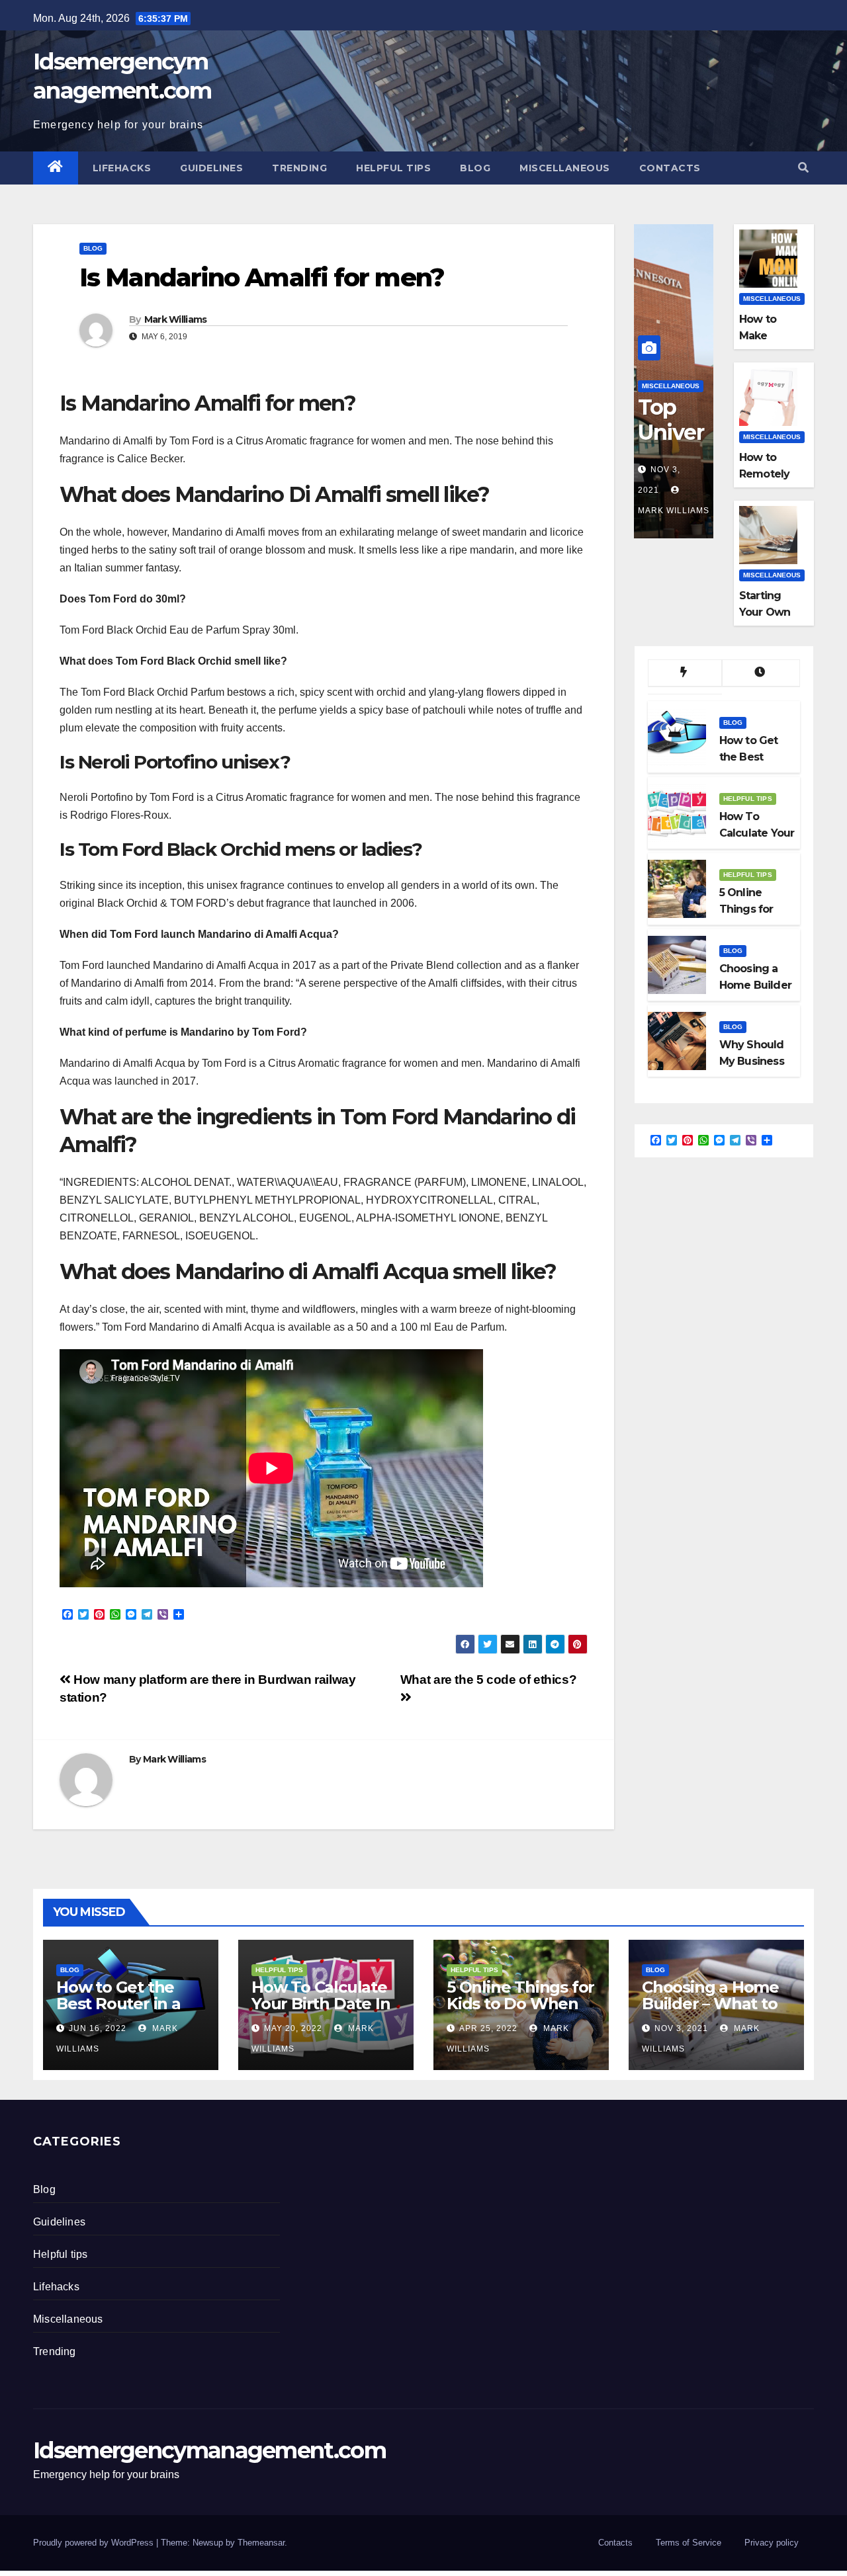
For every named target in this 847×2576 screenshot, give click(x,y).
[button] (803, 168)
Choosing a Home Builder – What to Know (710, 2004)
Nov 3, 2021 (681, 2028)
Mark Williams (176, 319)
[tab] (685, 673)
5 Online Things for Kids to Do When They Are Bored (520, 2004)
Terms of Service (689, 2543)
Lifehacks (122, 168)
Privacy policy (772, 2543)
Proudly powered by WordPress (95, 2543)
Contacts (670, 168)
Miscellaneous (565, 168)
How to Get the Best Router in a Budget (118, 2004)
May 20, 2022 (293, 2028)
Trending (299, 168)
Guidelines (211, 168)
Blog (475, 168)
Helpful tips (393, 168)
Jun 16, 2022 (98, 2028)
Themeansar (261, 2543)
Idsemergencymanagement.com (209, 2450)
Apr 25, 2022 (488, 2028)
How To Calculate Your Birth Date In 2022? (321, 2004)
